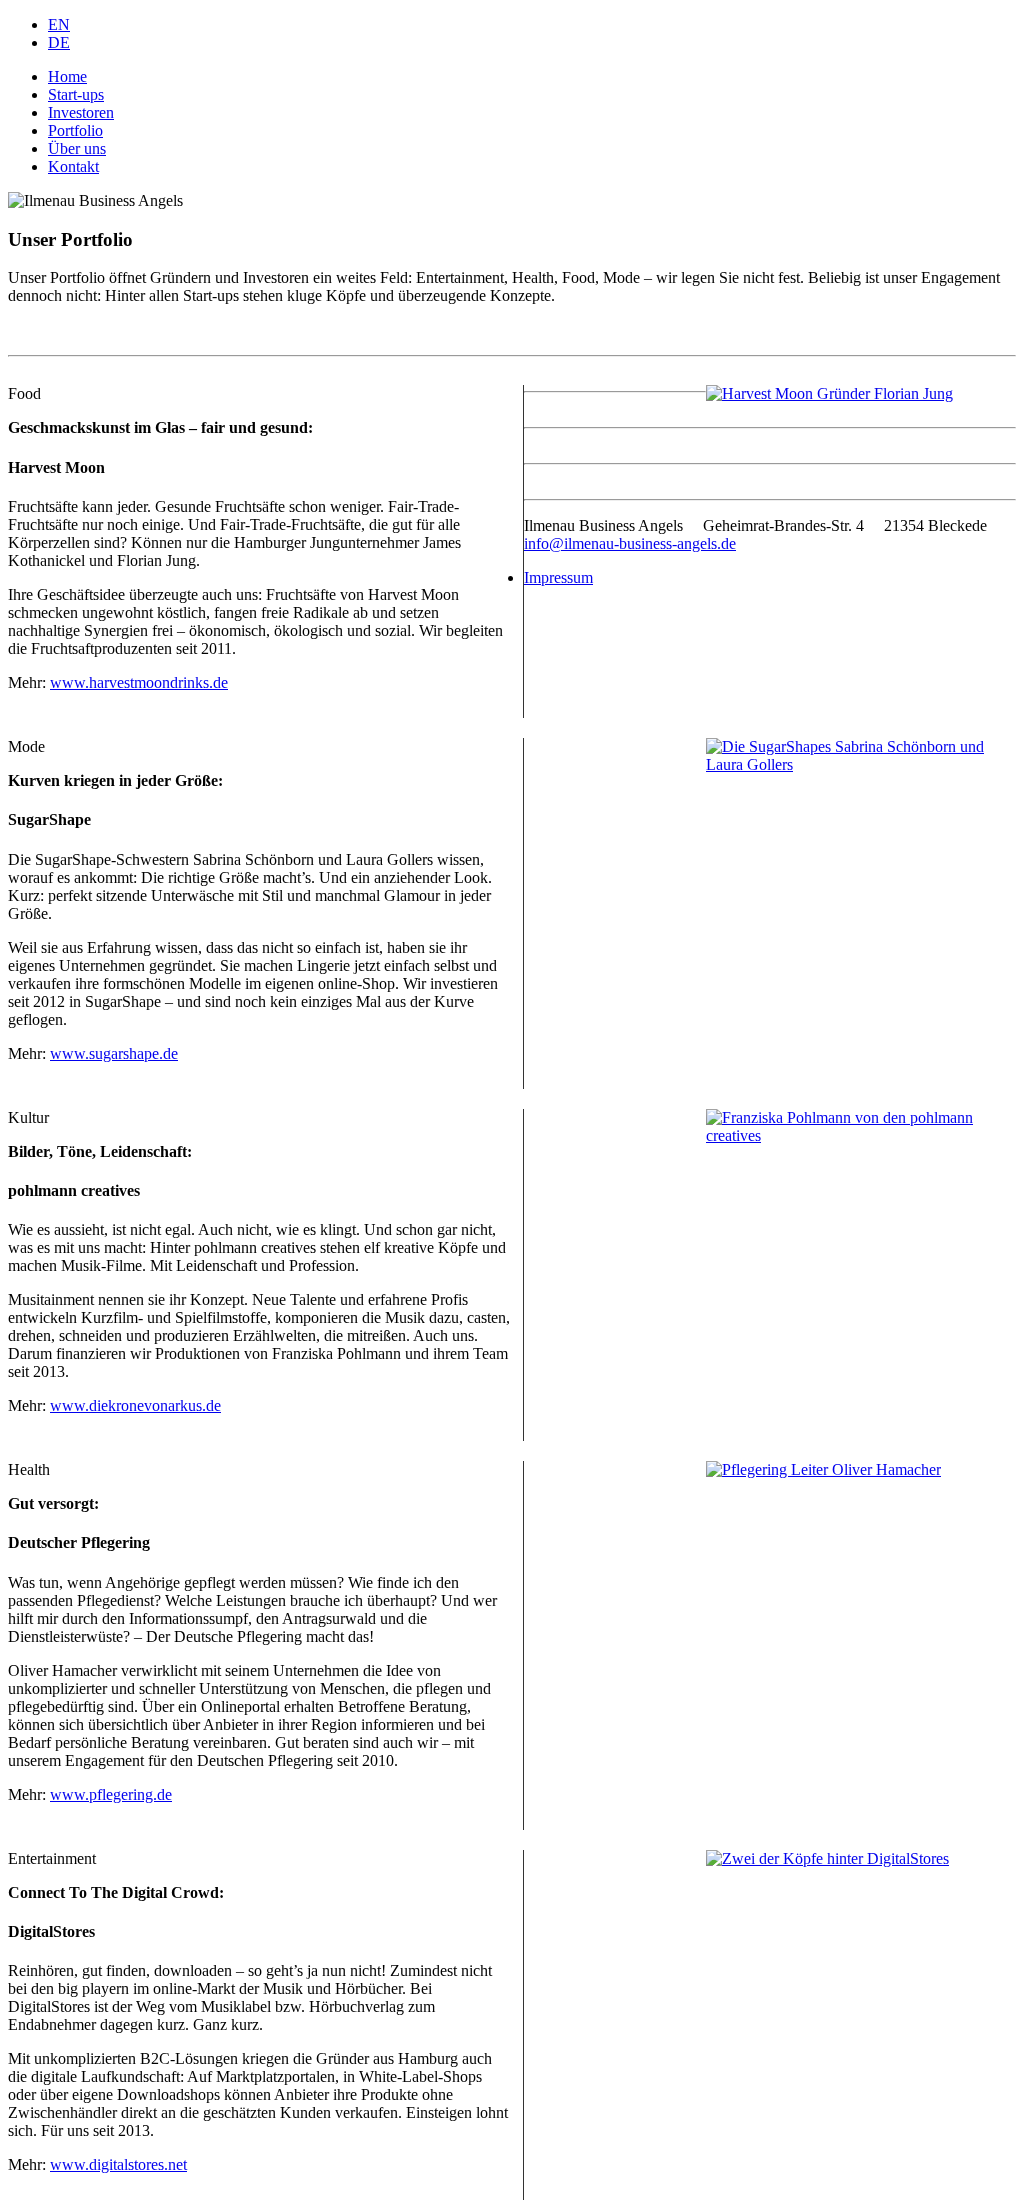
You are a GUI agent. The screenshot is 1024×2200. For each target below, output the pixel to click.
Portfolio (75, 130)
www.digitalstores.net (118, 2164)
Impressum (558, 577)
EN (59, 24)
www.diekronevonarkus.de (135, 1405)
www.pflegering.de (111, 1794)
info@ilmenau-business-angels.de (630, 543)
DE (59, 42)
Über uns (77, 148)
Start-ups (76, 94)
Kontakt (73, 166)
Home (67, 76)
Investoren (81, 112)
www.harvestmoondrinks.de (139, 682)
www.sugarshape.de (114, 1053)
